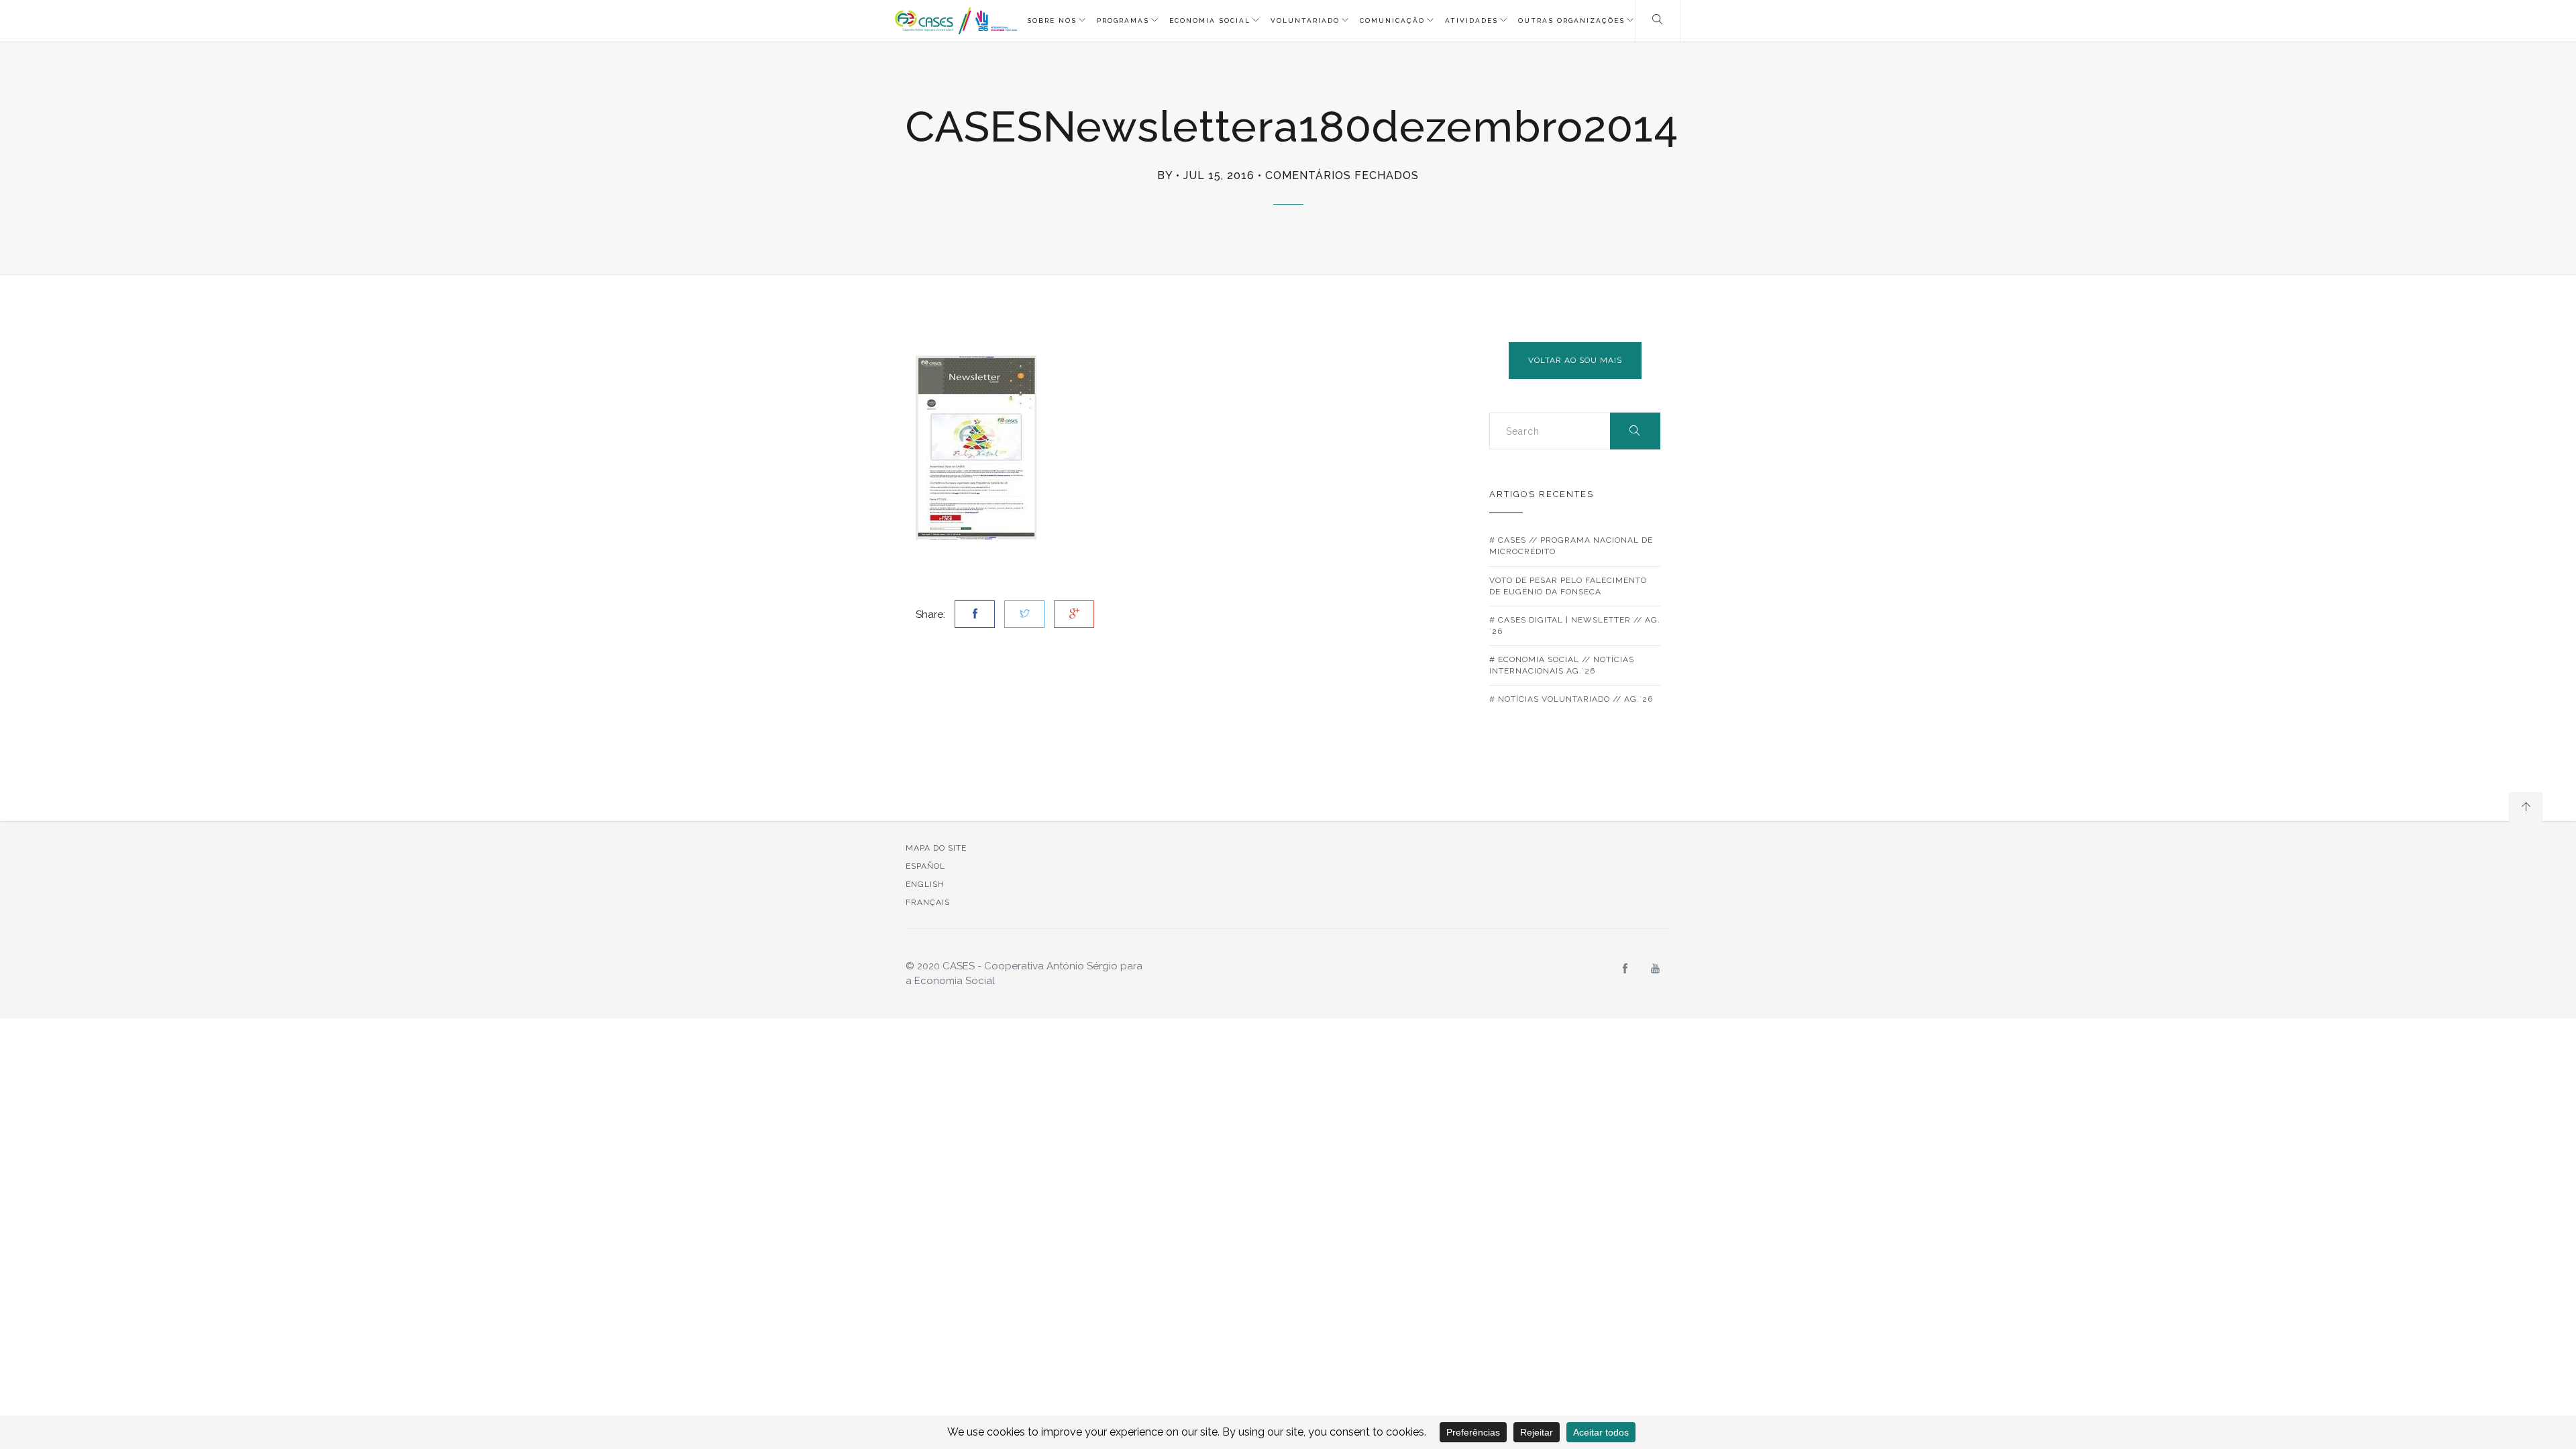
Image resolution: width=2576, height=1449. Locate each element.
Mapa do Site (936, 848)
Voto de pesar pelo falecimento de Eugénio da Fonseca (1568, 586)
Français (928, 902)
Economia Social (1210, 20)
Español (925, 866)
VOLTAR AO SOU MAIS (1575, 360)
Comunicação (1392, 20)
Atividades (1471, 20)
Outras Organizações (1571, 20)
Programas (1123, 20)
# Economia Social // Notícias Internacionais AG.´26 (1562, 665)
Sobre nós (1052, 20)
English (925, 884)
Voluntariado (1305, 20)
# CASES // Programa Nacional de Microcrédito (1571, 546)
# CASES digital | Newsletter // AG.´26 (1575, 626)
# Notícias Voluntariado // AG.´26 (1571, 699)
